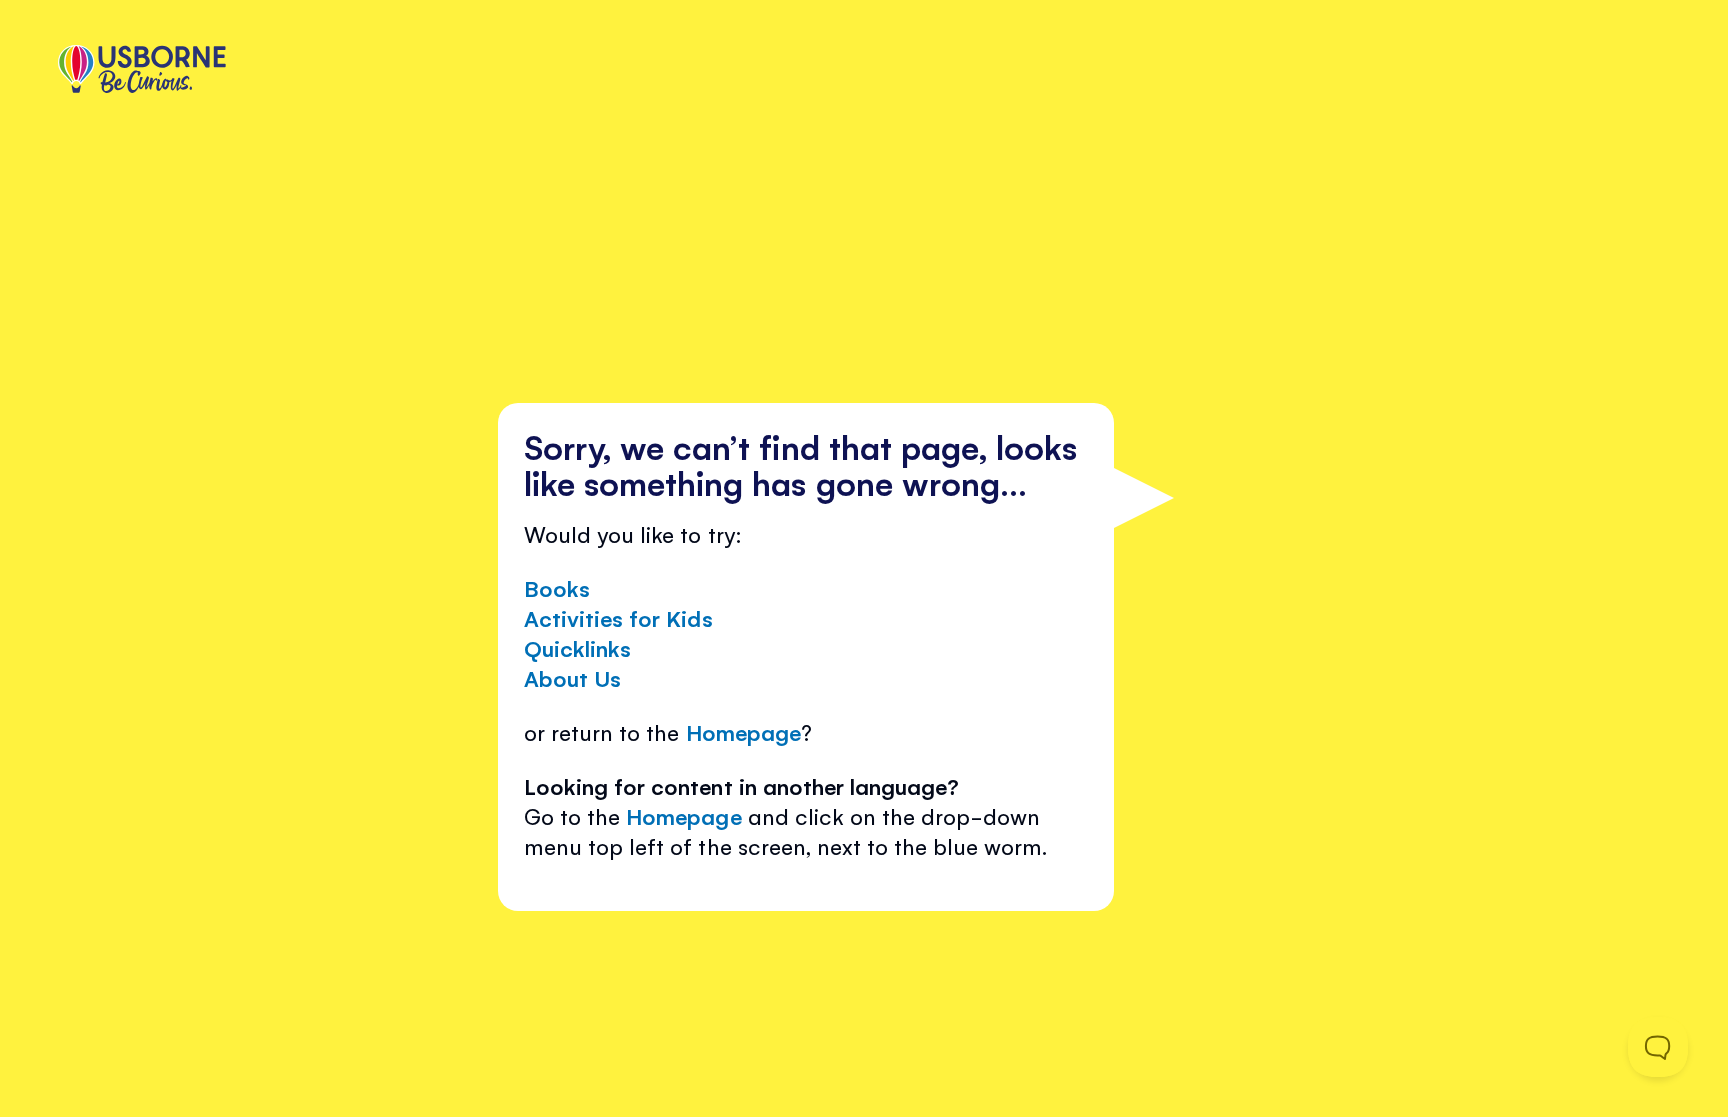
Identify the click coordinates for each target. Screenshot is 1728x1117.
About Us (572, 677)
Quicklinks (577, 647)
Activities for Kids (618, 617)
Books (557, 587)
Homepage (743, 731)
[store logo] (142, 71)
